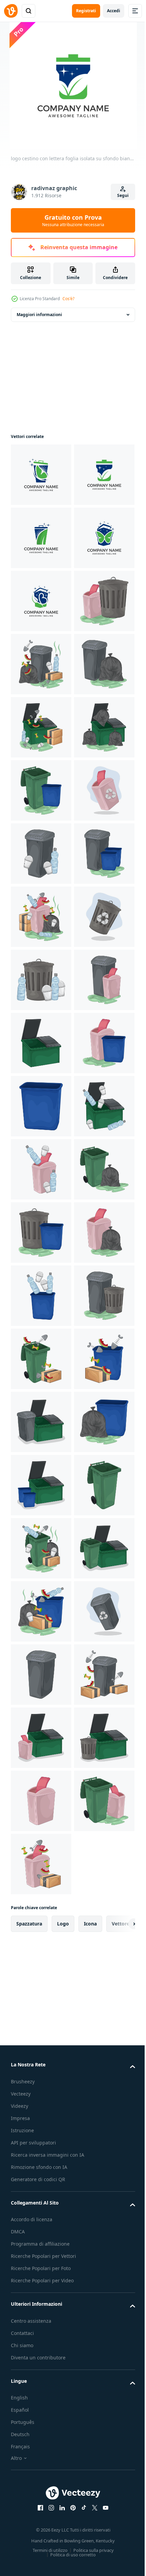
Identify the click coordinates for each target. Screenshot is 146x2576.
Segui (123, 195)
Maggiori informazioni (39, 315)
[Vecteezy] (11, 11)
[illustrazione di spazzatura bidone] (41, 790)
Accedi (114, 11)
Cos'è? (68, 299)
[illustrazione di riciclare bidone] (41, 1169)
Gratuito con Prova (73, 220)
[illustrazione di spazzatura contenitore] (41, 980)
